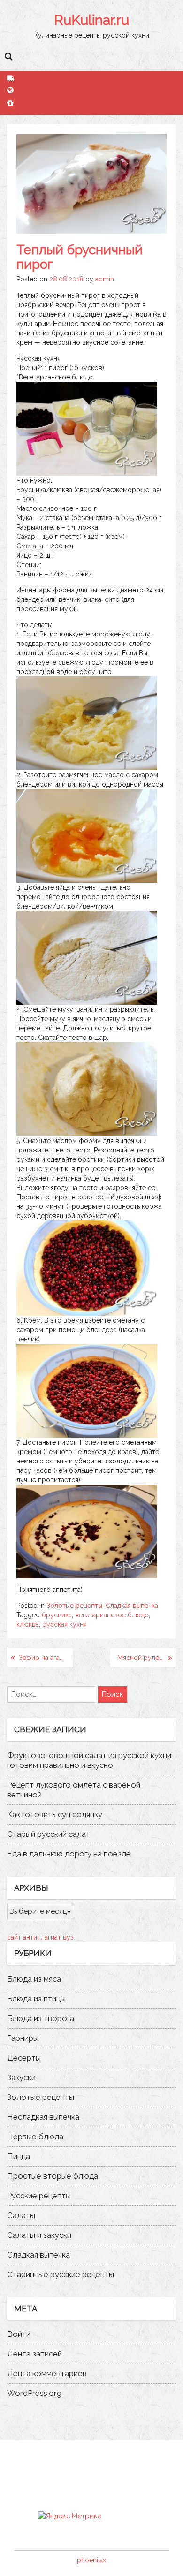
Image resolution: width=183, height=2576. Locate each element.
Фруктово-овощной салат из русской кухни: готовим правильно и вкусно (90, 1760)
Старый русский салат (49, 1834)
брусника (57, 1615)
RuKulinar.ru (91, 20)
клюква (28, 1624)
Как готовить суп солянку (55, 1814)
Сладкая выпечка (132, 1606)
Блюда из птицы (36, 1999)
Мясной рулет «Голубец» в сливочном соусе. (147, 1658)
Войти (19, 2334)
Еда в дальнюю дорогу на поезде (69, 1854)
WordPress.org (34, 2393)
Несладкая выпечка (43, 2117)
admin (105, 279)
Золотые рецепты (74, 1606)
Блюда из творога (41, 2018)
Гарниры (23, 2038)
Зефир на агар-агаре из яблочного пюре (46, 1658)
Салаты (21, 2215)
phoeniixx (91, 2560)
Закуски (21, 2077)
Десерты (24, 2058)
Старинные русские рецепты (61, 2274)
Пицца (19, 2156)
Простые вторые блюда (53, 2176)
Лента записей (34, 2354)
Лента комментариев (47, 2373)
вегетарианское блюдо (112, 1615)
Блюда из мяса (34, 1979)
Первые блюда (35, 2137)
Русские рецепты (39, 2196)
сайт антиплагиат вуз (40, 1937)
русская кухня (65, 1624)
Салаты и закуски (39, 2235)
